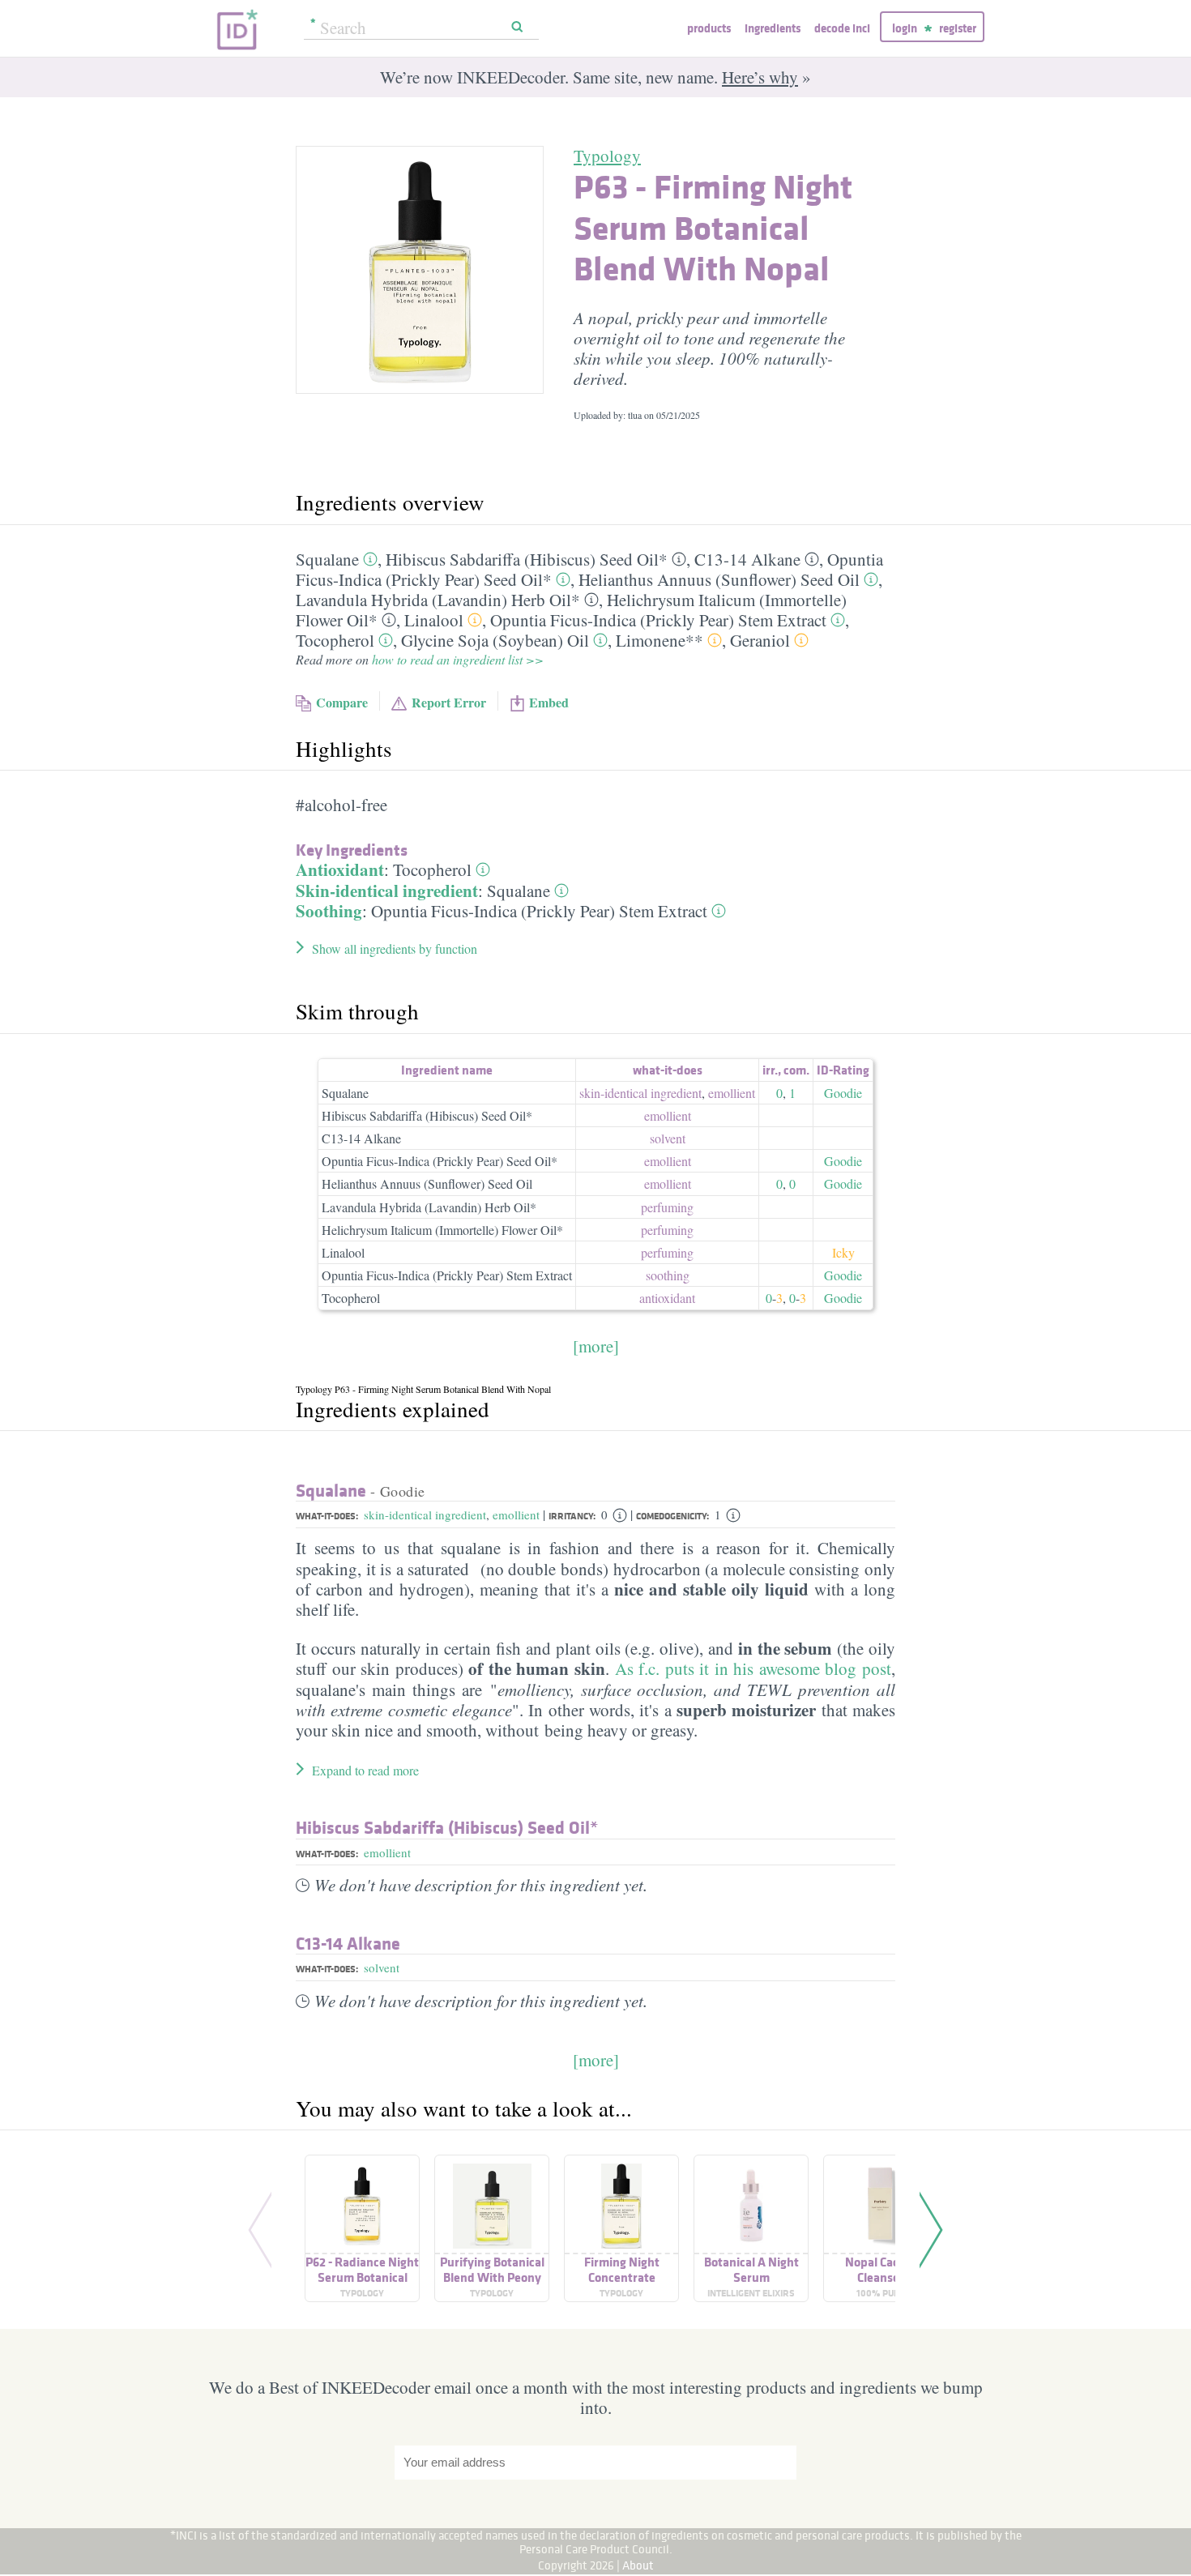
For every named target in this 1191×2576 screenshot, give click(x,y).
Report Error (449, 702)
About (638, 2565)
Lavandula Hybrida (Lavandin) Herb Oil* (438, 600)
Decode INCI (842, 28)
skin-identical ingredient (640, 1093)
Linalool (434, 620)
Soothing (329, 911)
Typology (607, 156)
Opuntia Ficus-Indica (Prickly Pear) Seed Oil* (440, 1161)
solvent (668, 1138)
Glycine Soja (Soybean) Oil (495, 640)
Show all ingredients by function (395, 948)
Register (958, 28)
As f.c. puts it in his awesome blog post (753, 1668)
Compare (342, 702)
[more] (596, 1346)
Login (905, 28)
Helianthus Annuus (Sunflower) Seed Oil (719, 579)
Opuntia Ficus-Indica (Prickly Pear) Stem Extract (658, 620)
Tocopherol (335, 640)
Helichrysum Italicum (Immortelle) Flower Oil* (442, 1230)
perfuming (667, 1207)
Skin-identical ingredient (387, 891)
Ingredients (773, 28)
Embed (549, 702)
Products (709, 28)
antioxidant (667, 1298)
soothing (668, 1275)
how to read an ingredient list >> (458, 659)
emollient (732, 1093)
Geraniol (760, 640)
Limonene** (660, 640)
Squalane (327, 559)
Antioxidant (340, 869)
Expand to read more (365, 1770)
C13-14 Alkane (747, 559)
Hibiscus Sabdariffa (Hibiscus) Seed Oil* (527, 559)
